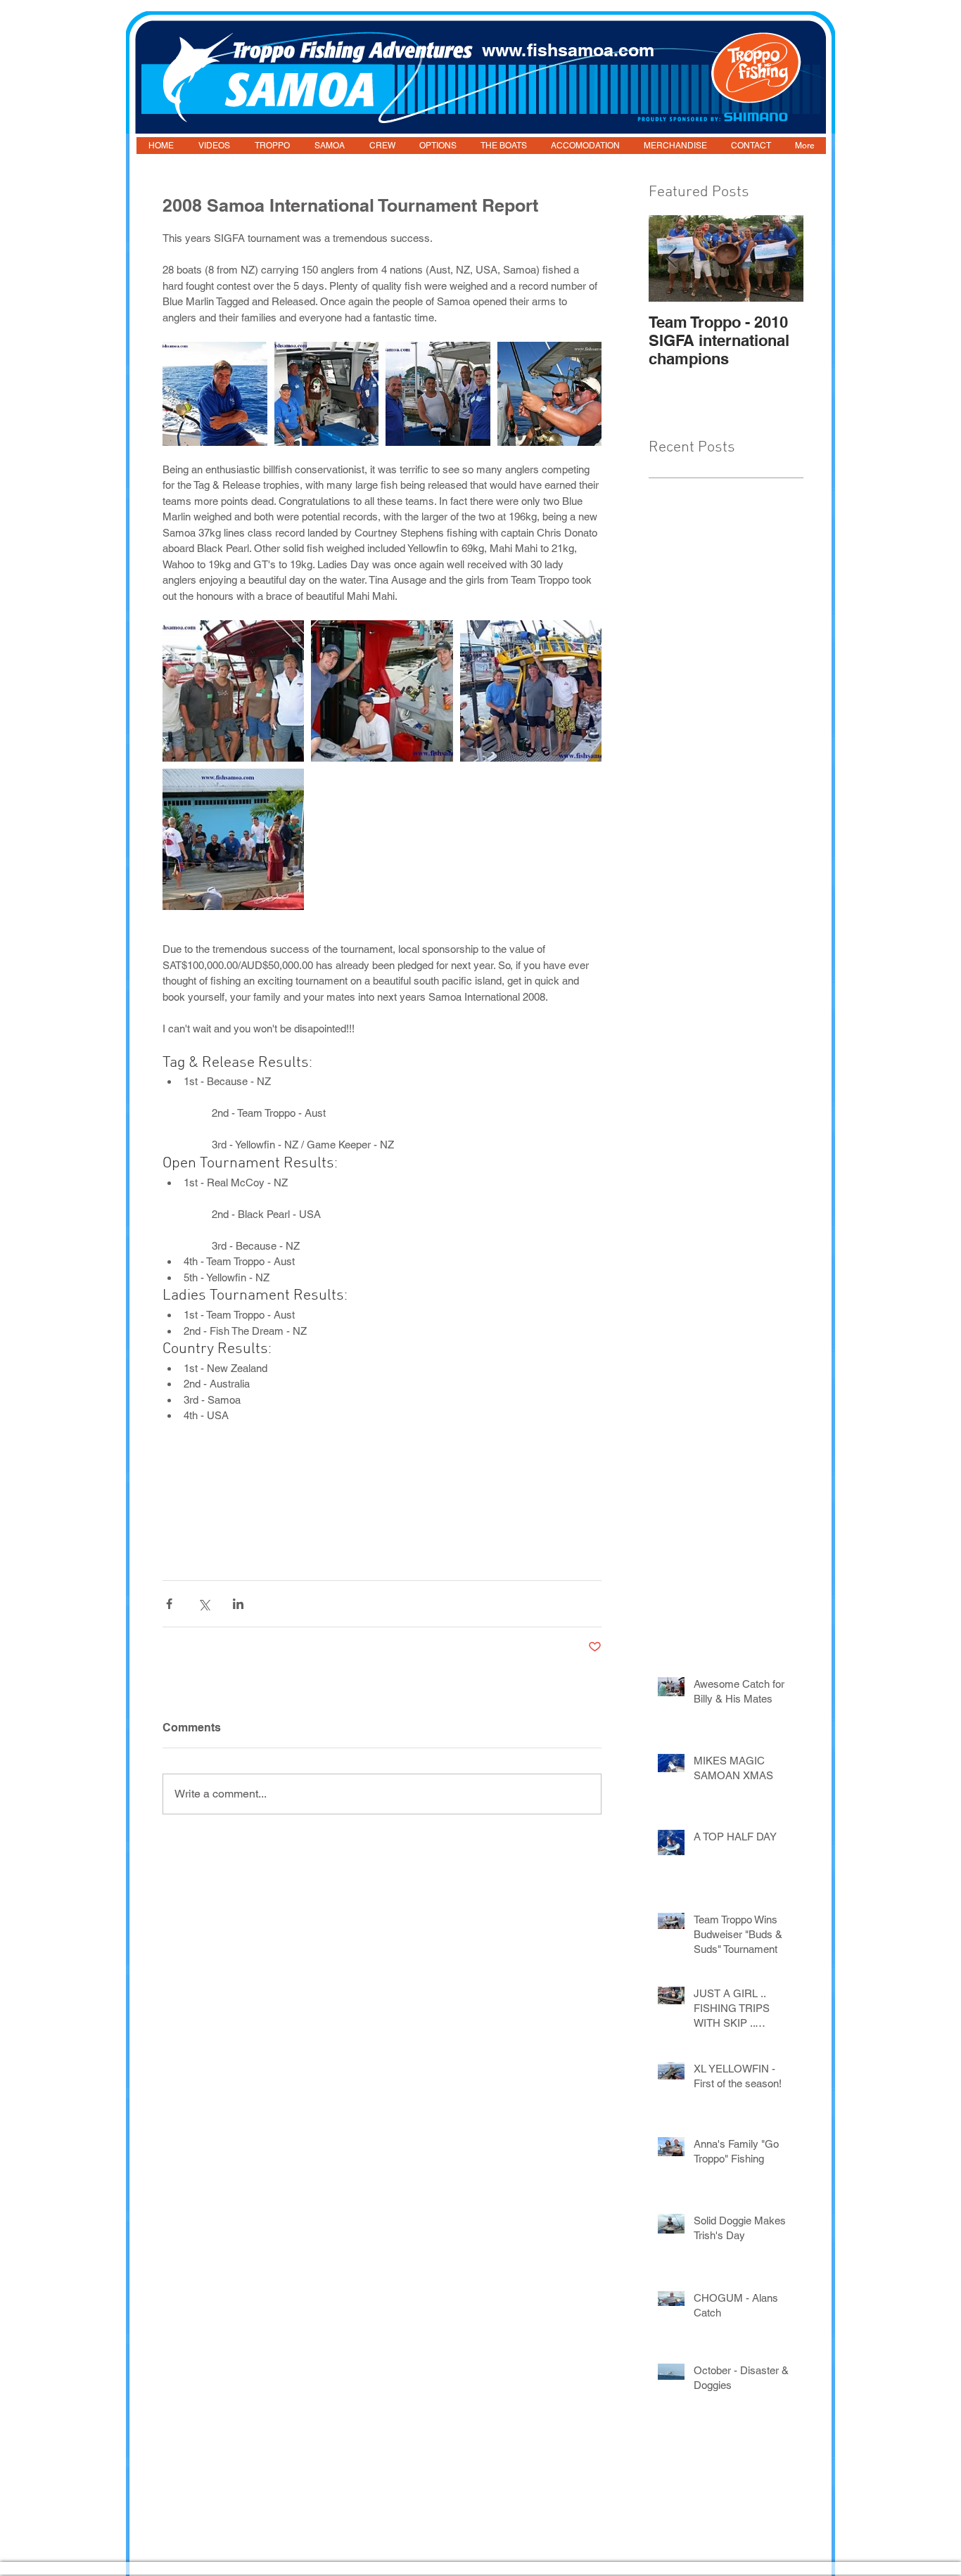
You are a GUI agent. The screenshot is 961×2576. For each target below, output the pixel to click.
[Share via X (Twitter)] (204, 1604)
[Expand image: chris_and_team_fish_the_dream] (327, 394)
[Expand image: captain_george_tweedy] (215, 394)
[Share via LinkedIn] (238, 1604)
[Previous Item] (671, 258)
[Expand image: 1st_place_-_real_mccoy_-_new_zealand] (233, 691)
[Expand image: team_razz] (438, 394)
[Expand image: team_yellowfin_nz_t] (531, 691)
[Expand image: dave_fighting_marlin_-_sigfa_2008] (550, 394)
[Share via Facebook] (169, 1604)
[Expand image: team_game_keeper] (382, 691)
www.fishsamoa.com (568, 50)
